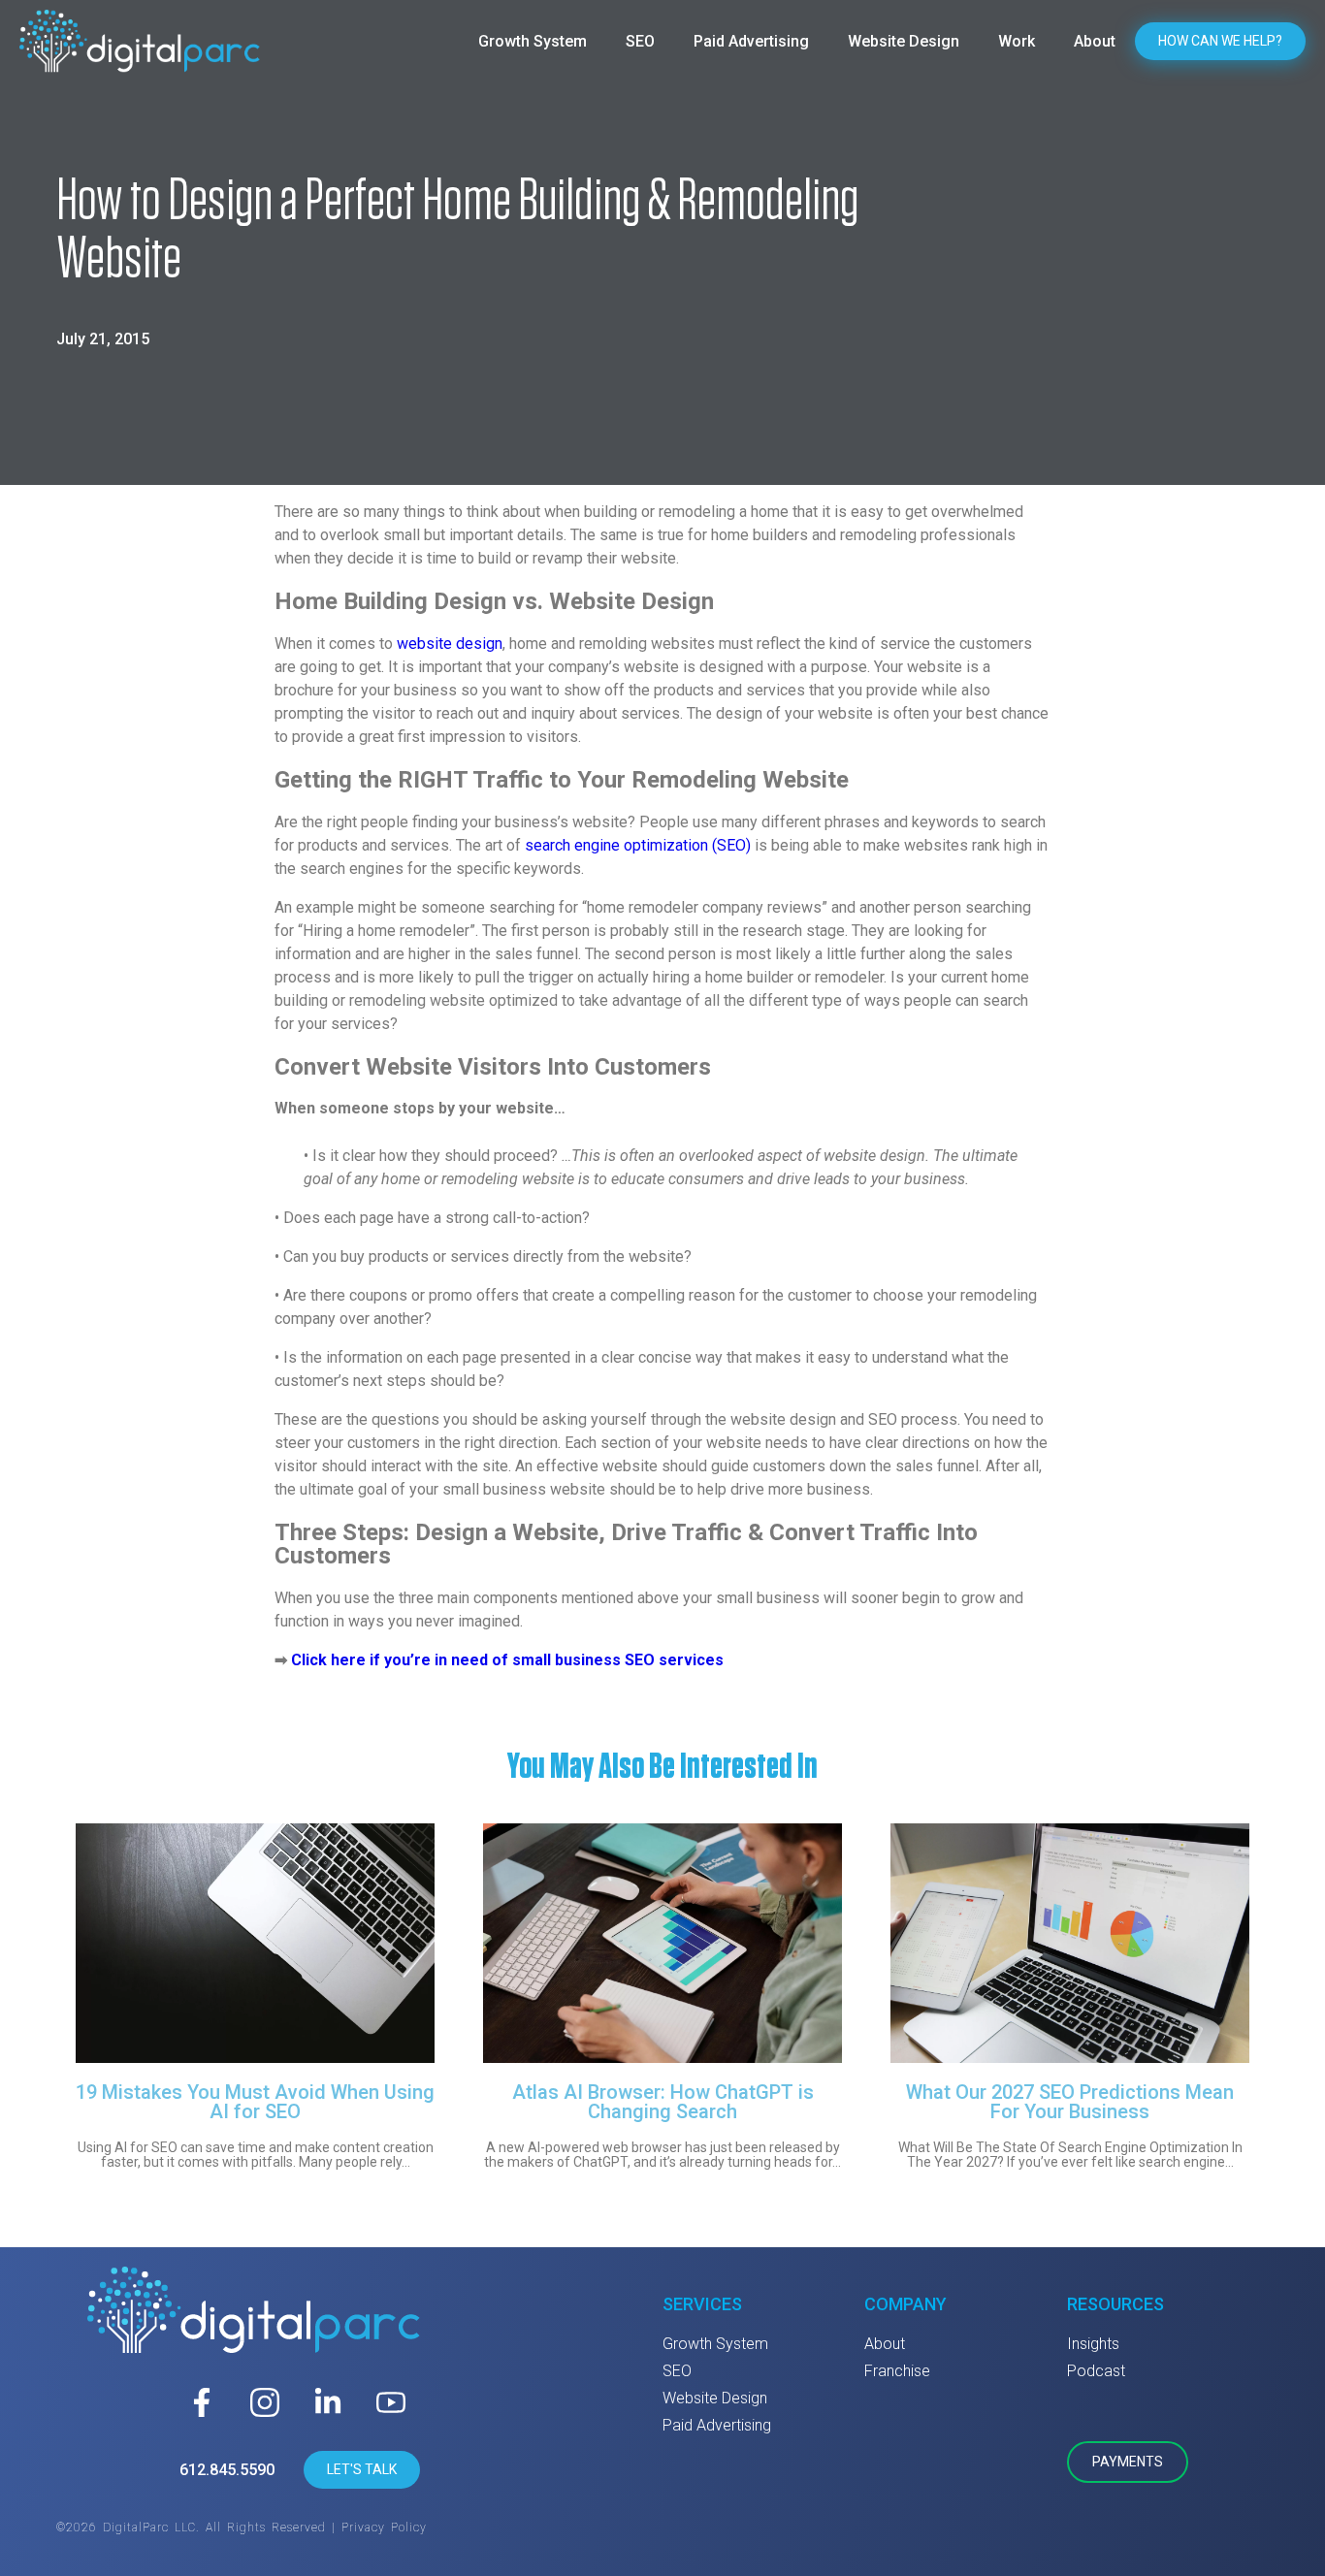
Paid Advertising (751, 41)
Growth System (533, 41)
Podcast (1096, 2371)
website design (450, 644)
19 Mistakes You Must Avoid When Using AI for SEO (255, 2102)
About (1095, 41)
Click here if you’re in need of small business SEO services (507, 1660)
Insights (1093, 2344)
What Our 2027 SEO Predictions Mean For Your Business (1070, 2102)
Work (1017, 41)
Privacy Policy (384, 2528)
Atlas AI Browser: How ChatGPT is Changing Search (663, 2102)
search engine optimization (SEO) (638, 845)
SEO (640, 41)
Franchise (897, 2371)
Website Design (904, 41)
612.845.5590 (227, 2470)
